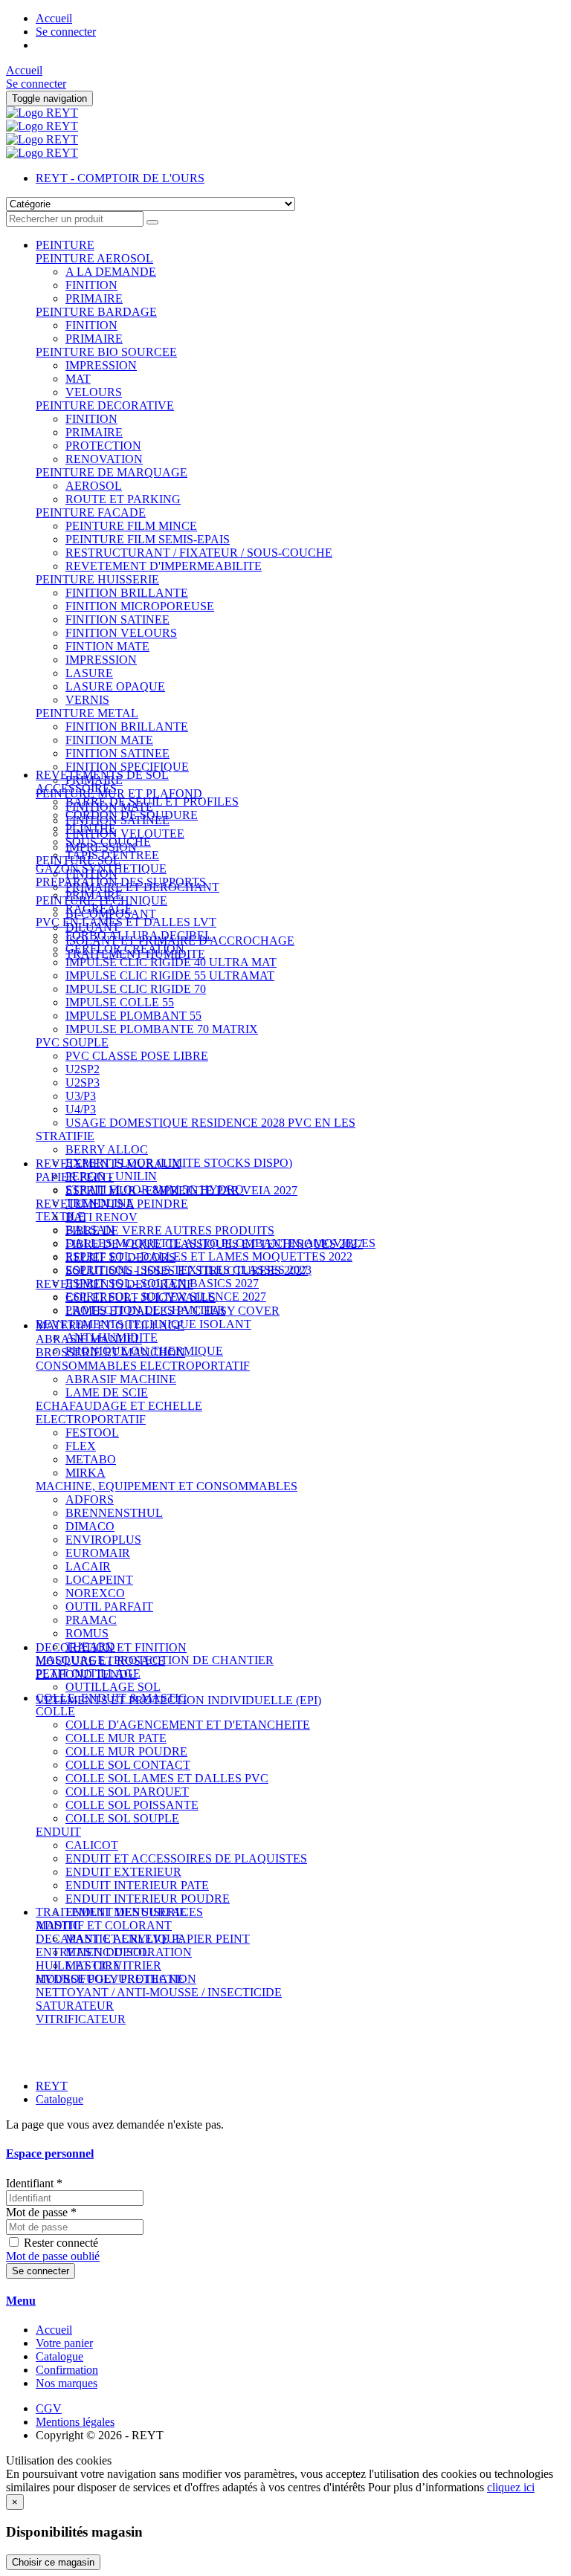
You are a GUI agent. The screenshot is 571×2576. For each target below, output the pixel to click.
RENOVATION (104, 459)
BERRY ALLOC (107, 1149)
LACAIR (88, 1566)
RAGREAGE (99, 909)
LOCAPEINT (99, 1580)
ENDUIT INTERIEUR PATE (137, 1885)
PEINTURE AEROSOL (94, 258)
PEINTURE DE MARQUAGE (112, 472)
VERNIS (87, 700)
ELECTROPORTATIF (91, 1419)
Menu (21, 2301)
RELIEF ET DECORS (120, 1257)
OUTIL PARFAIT (109, 1606)
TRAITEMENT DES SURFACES (119, 1912)
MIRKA (86, 1473)
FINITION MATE (109, 740)
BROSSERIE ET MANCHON (110, 1352)
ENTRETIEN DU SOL (93, 1952)
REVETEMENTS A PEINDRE (112, 1204)
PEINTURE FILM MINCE (131, 526)
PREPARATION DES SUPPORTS (121, 882)
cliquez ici (511, 2487)
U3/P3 (81, 1096)
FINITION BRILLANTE (127, 593)
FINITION (91, 285)
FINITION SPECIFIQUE (127, 767)
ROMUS (87, 1633)
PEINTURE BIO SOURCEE (106, 352)
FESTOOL (92, 1433)
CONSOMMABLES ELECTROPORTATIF (143, 1366)
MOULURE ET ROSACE (100, 1661)
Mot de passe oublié (53, 2256)
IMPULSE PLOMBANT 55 (133, 1016)
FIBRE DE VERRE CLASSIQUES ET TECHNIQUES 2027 (214, 1244)
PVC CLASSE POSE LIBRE (137, 1056)
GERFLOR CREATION (125, 949)
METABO (91, 1459)
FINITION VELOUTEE (125, 834)
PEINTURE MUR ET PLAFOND (119, 793)
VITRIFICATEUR (81, 2019)
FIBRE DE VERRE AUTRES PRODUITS (170, 1230)
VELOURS (94, 392)
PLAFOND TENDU (86, 1674)
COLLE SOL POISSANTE (132, 1805)
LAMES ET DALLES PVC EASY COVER (172, 1311)
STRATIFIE (65, 1136)
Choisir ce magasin (53, 2562)
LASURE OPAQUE (115, 686)
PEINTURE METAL (87, 713)
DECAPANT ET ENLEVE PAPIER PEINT (143, 1939)
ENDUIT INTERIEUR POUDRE (148, 1899)
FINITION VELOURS (121, 633)
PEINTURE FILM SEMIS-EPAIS (148, 539)
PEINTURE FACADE (91, 512)
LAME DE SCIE (107, 1392)
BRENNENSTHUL (114, 1513)
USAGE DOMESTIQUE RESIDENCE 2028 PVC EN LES (210, 1123)
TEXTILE (61, 1216)
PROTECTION (103, 446)
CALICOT (92, 1845)
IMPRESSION (101, 365)
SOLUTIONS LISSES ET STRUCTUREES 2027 (187, 1271)
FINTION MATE (107, 646)
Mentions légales (75, 2422)
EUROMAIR (98, 1553)
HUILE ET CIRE (78, 1965)
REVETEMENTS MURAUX (108, 1164)
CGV (49, 2408)
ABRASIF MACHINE (121, 1379)
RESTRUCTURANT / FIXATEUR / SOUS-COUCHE (199, 553)
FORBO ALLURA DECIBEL (139, 935)
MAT (78, 379)
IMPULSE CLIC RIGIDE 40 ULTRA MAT (171, 962)
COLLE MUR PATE (116, 1738)
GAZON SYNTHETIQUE (101, 868)
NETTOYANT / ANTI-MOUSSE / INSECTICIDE (159, 1992)
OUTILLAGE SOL (113, 1687)
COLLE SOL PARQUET (127, 1792)
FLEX (81, 1446)
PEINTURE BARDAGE (96, 312)
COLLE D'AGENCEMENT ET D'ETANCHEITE (188, 1725)
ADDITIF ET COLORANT (104, 1925)
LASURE (89, 673)
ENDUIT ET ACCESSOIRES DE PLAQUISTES (186, 1858)
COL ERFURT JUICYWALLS (141, 1297)
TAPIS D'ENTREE (112, 855)
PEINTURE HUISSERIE (97, 579)
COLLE (55, 1711)
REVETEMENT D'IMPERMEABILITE (164, 566)
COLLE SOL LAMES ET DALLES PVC (167, 1778)
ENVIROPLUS (103, 1540)
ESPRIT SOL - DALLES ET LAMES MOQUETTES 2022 (209, 1256)
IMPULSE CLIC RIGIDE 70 (136, 989)
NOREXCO (95, 1593)
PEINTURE (65, 245)
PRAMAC (91, 1620)
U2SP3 (83, 1082)
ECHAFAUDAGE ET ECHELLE (119, 1406)
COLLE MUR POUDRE (126, 1751)
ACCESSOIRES (76, 788)
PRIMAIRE (94, 298)
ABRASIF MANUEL (89, 1339)
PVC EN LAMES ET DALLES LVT (126, 922)
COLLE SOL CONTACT (128, 1765)
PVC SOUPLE (72, 1042)
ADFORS (90, 1499)
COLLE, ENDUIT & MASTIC (111, 1698)
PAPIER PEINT (75, 1177)
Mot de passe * (41, 2212)
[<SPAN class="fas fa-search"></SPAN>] (152, 222)
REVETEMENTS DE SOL (102, 775)
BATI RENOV (101, 1217)
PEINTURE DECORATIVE (105, 405)
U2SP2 (83, 1069)
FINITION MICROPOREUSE (140, 606)
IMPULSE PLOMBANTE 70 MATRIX (162, 1029)
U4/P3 (81, 1109)
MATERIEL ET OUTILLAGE (110, 1326)
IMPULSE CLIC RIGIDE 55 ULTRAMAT (170, 975)
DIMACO (90, 1526)
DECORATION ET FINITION (111, 1647)
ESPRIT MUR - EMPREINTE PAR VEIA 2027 (181, 1190)
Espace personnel (50, 2153)
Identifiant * (34, 2183)
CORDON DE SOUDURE (132, 815)
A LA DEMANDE (111, 272)
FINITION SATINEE (117, 619)
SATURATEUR (75, 2006)
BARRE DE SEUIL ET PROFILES (152, 802)
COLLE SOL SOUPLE (122, 1818)
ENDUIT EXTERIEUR (123, 1872)
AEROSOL (94, 486)
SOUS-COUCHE (108, 842)
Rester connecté (61, 2243)
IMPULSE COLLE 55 (120, 1002)
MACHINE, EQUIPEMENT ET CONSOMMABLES (167, 1486)
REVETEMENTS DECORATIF (114, 1284)
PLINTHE (91, 828)
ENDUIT (58, 1832)
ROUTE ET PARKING (123, 499)
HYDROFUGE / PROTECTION (116, 1979)
